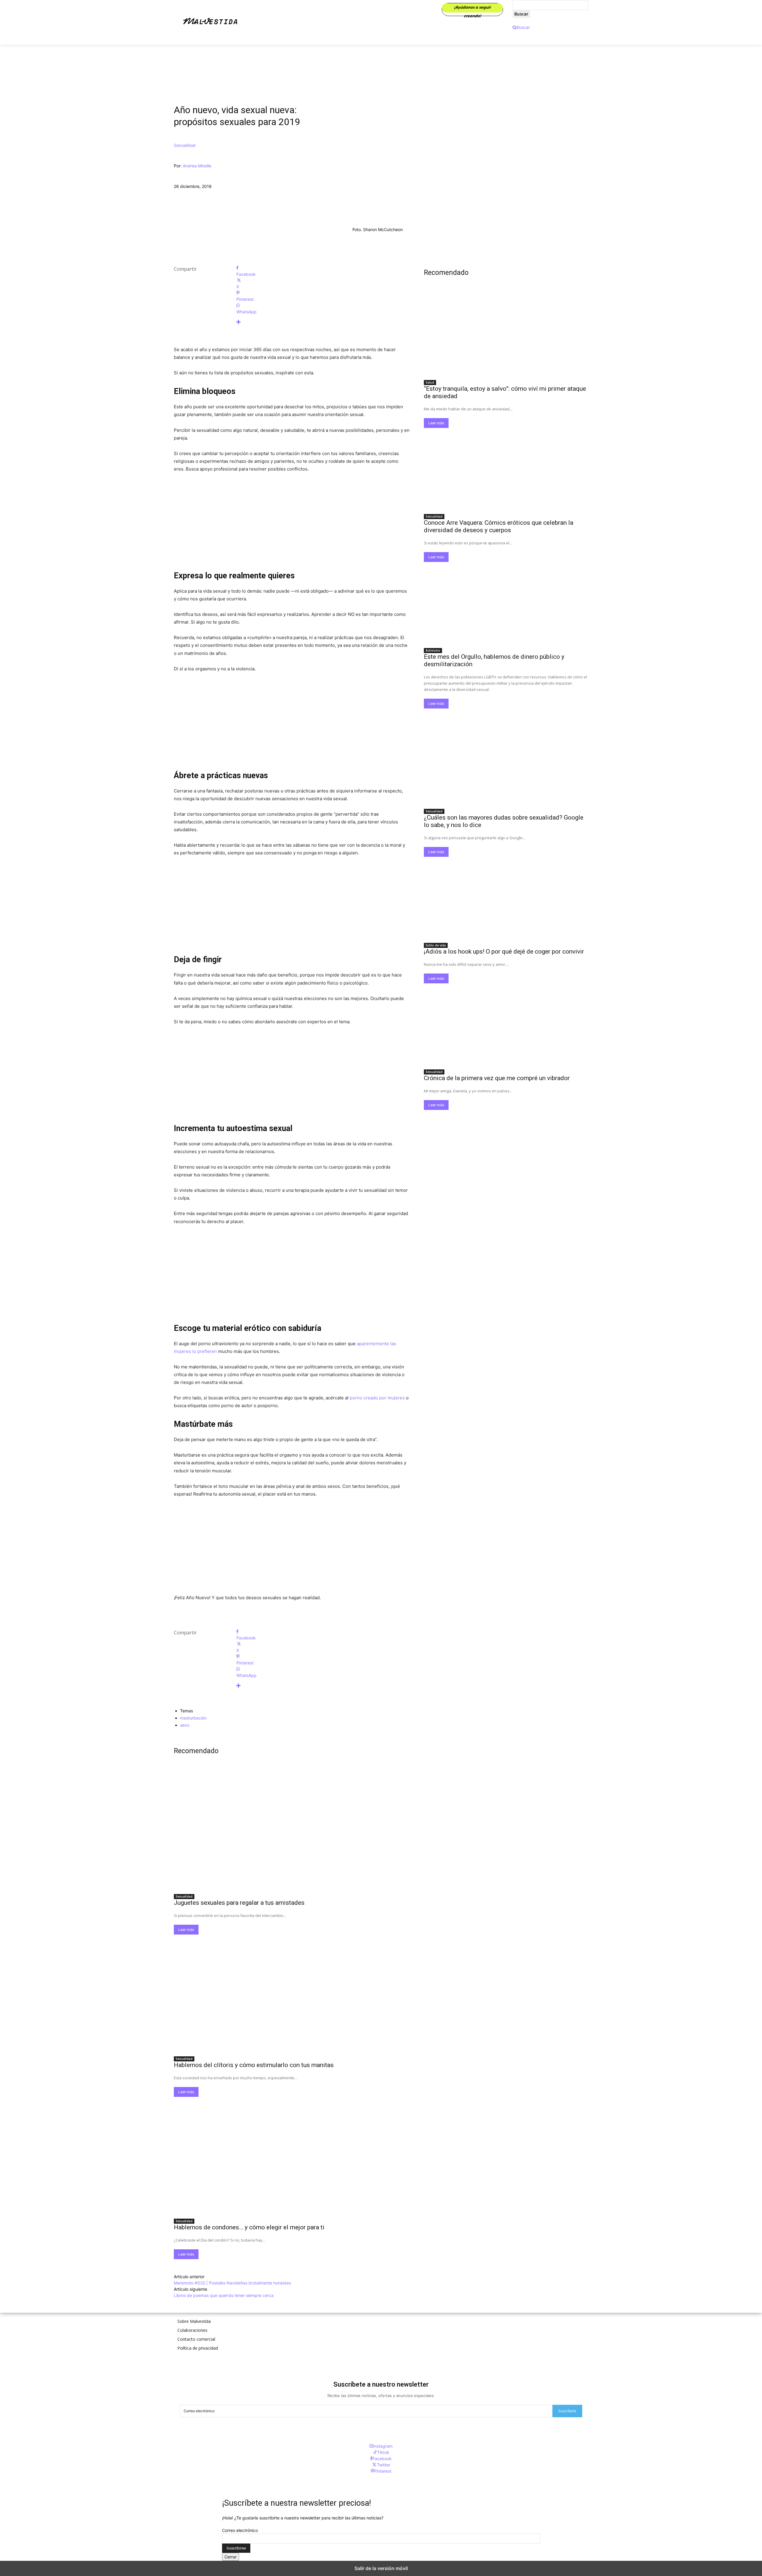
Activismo (433, 650)
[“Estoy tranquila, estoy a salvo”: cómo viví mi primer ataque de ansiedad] (506, 335)
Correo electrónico (240, 2530)
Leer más (186, 1930)
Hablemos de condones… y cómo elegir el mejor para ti (251, 2227)
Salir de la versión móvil (381, 2568)
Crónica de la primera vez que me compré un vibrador (497, 1078)
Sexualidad (185, 145)
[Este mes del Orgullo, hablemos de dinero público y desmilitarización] (506, 603)
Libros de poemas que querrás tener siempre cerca (224, 2295)
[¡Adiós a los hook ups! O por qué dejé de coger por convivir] (506, 898)
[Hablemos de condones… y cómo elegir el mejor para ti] (292, 2156)
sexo (185, 1725)
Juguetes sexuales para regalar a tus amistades (239, 1903)
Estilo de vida (436, 945)
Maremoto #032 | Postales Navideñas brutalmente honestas (232, 2283)
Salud (430, 382)
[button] (521, 27)
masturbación (193, 1718)
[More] (323, 322)
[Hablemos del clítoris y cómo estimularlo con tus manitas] (292, 1993)
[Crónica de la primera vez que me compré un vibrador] (506, 1024)
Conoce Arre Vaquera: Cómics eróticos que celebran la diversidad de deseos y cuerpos (499, 526)
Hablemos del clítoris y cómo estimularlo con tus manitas (254, 2065)
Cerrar (231, 2557)
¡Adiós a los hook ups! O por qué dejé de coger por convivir (504, 951)
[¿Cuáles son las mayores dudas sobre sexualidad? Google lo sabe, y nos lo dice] (506, 764)
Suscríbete (567, 2411)
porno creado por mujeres (377, 1398)
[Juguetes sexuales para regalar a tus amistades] (292, 1831)
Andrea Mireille (197, 166)
